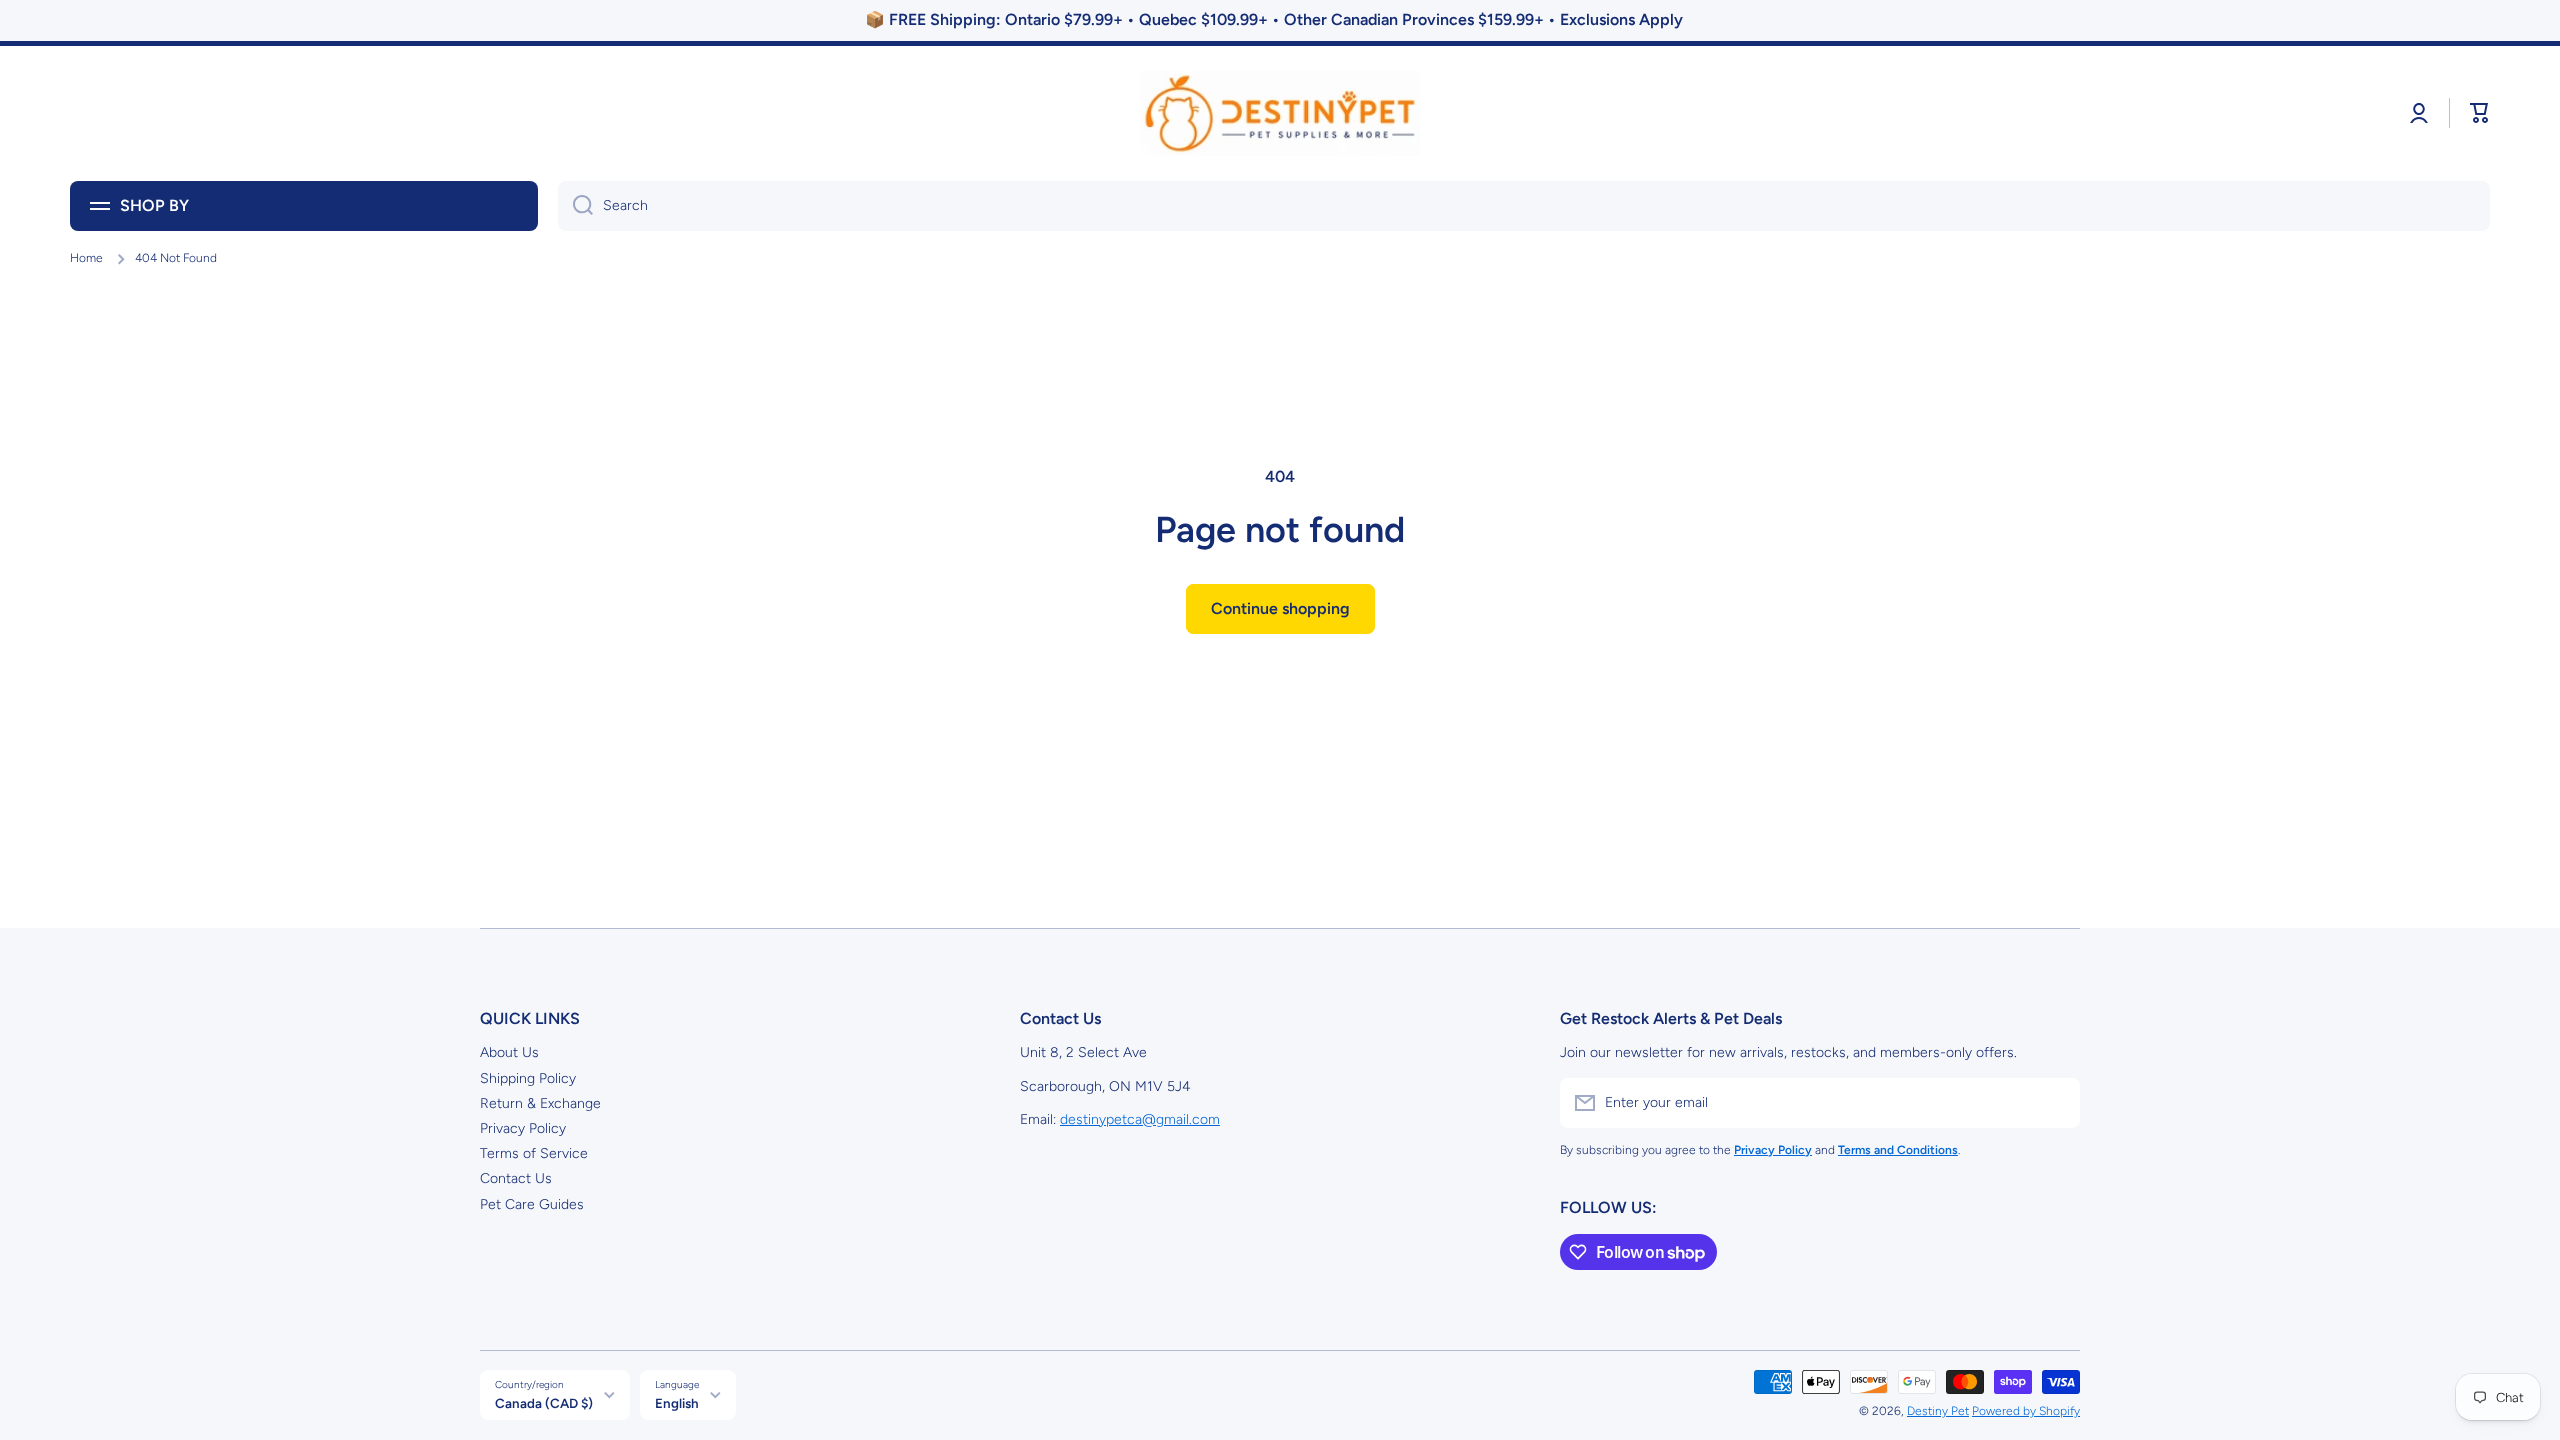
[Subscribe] (2055, 1103)
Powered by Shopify (2026, 1411)
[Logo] (1280, 113)
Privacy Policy (523, 1128)
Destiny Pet (1938, 1411)
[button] (2480, 113)
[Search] (575, 206)
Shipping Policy (528, 1078)
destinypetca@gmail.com (1140, 1119)
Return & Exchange (540, 1103)
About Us (509, 1052)
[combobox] (1524, 206)
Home (86, 258)
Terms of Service (534, 1153)
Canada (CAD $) (544, 1403)
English (677, 1403)
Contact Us (516, 1178)
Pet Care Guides (532, 1204)
